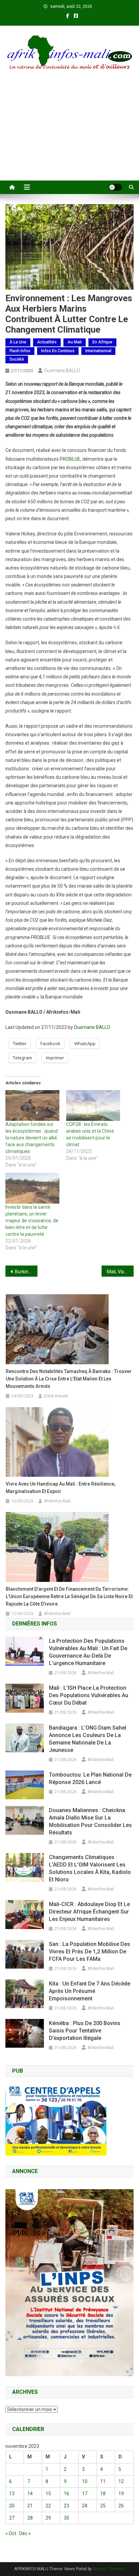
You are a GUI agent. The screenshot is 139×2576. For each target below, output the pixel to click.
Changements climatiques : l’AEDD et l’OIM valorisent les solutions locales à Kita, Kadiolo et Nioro (90, 1868)
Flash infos (20, 351)
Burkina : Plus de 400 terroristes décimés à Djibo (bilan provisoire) (26, 1272)
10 (85, 2481)
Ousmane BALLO (62, 370)
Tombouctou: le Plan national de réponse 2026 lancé (90, 1778)
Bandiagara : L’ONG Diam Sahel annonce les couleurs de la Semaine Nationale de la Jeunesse (88, 1739)
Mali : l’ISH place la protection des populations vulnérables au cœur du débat (89, 1695)
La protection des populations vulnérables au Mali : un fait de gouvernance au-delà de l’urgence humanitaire (88, 1652)
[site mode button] (115, 187)
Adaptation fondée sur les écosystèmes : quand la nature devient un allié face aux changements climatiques (32, 1138)
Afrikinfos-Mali (57, 1501)
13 (12, 2494)
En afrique (102, 342)
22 (48, 2506)
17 (85, 2494)
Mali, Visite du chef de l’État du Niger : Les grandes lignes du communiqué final (120, 1272)
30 (66, 2518)
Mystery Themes (108, 2569)
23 (66, 2506)
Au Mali (75, 342)
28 (30, 2518)
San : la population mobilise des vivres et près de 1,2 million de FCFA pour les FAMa (90, 1952)
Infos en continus (58, 351)
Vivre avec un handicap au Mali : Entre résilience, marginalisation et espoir (61, 1488)
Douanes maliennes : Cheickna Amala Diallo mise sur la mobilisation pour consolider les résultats (90, 1821)
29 (48, 2518)
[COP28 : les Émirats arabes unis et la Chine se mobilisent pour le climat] (93, 1105)
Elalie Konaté (56, 1396)
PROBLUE (70, 459)
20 (12, 2506)
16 (66, 2494)
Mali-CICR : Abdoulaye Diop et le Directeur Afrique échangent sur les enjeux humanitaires (89, 1912)
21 (30, 2506)
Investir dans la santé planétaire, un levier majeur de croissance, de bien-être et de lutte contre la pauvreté (32, 1221)
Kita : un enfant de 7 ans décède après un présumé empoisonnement (90, 1991)
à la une (18, 342)
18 (103, 2494)
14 (30, 2494)
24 (85, 2506)
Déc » (25, 2533)
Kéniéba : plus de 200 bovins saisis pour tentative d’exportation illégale (85, 2031)
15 (48, 2494)
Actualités (47, 342)
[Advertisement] (69, 134)
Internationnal (98, 351)
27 (12, 2518)
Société (17, 359)
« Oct (11, 2533)
